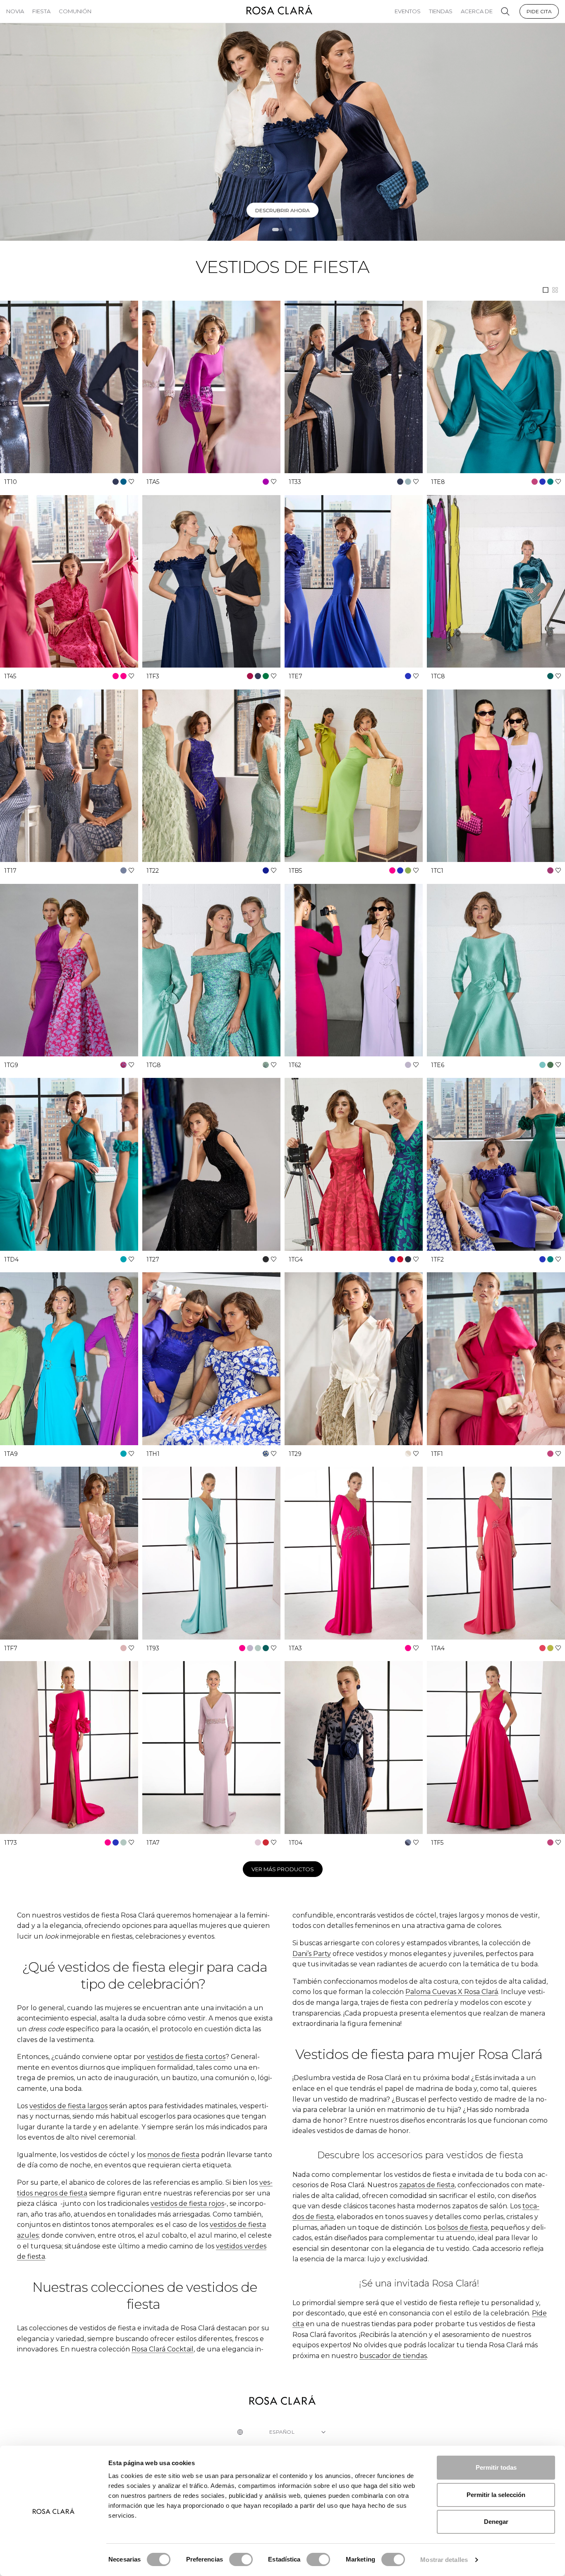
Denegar (496, 2522)
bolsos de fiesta (462, 2228)
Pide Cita (539, 11)
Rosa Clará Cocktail (163, 2349)
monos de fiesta (173, 2155)
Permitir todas (496, 2467)
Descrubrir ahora (282, 210)
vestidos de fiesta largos (68, 2106)
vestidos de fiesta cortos (186, 2057)
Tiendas (441, 11)
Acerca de (477, 11)
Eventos (408, 11)
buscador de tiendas (393, 2356)
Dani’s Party (312, 1954)
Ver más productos (283, 1869)
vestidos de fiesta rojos (187, 2204)
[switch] (241, 2559)
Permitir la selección (496, 2495)
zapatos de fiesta (427, 2185)
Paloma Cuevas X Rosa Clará (452, 1992)
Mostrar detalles (444, 2560)
